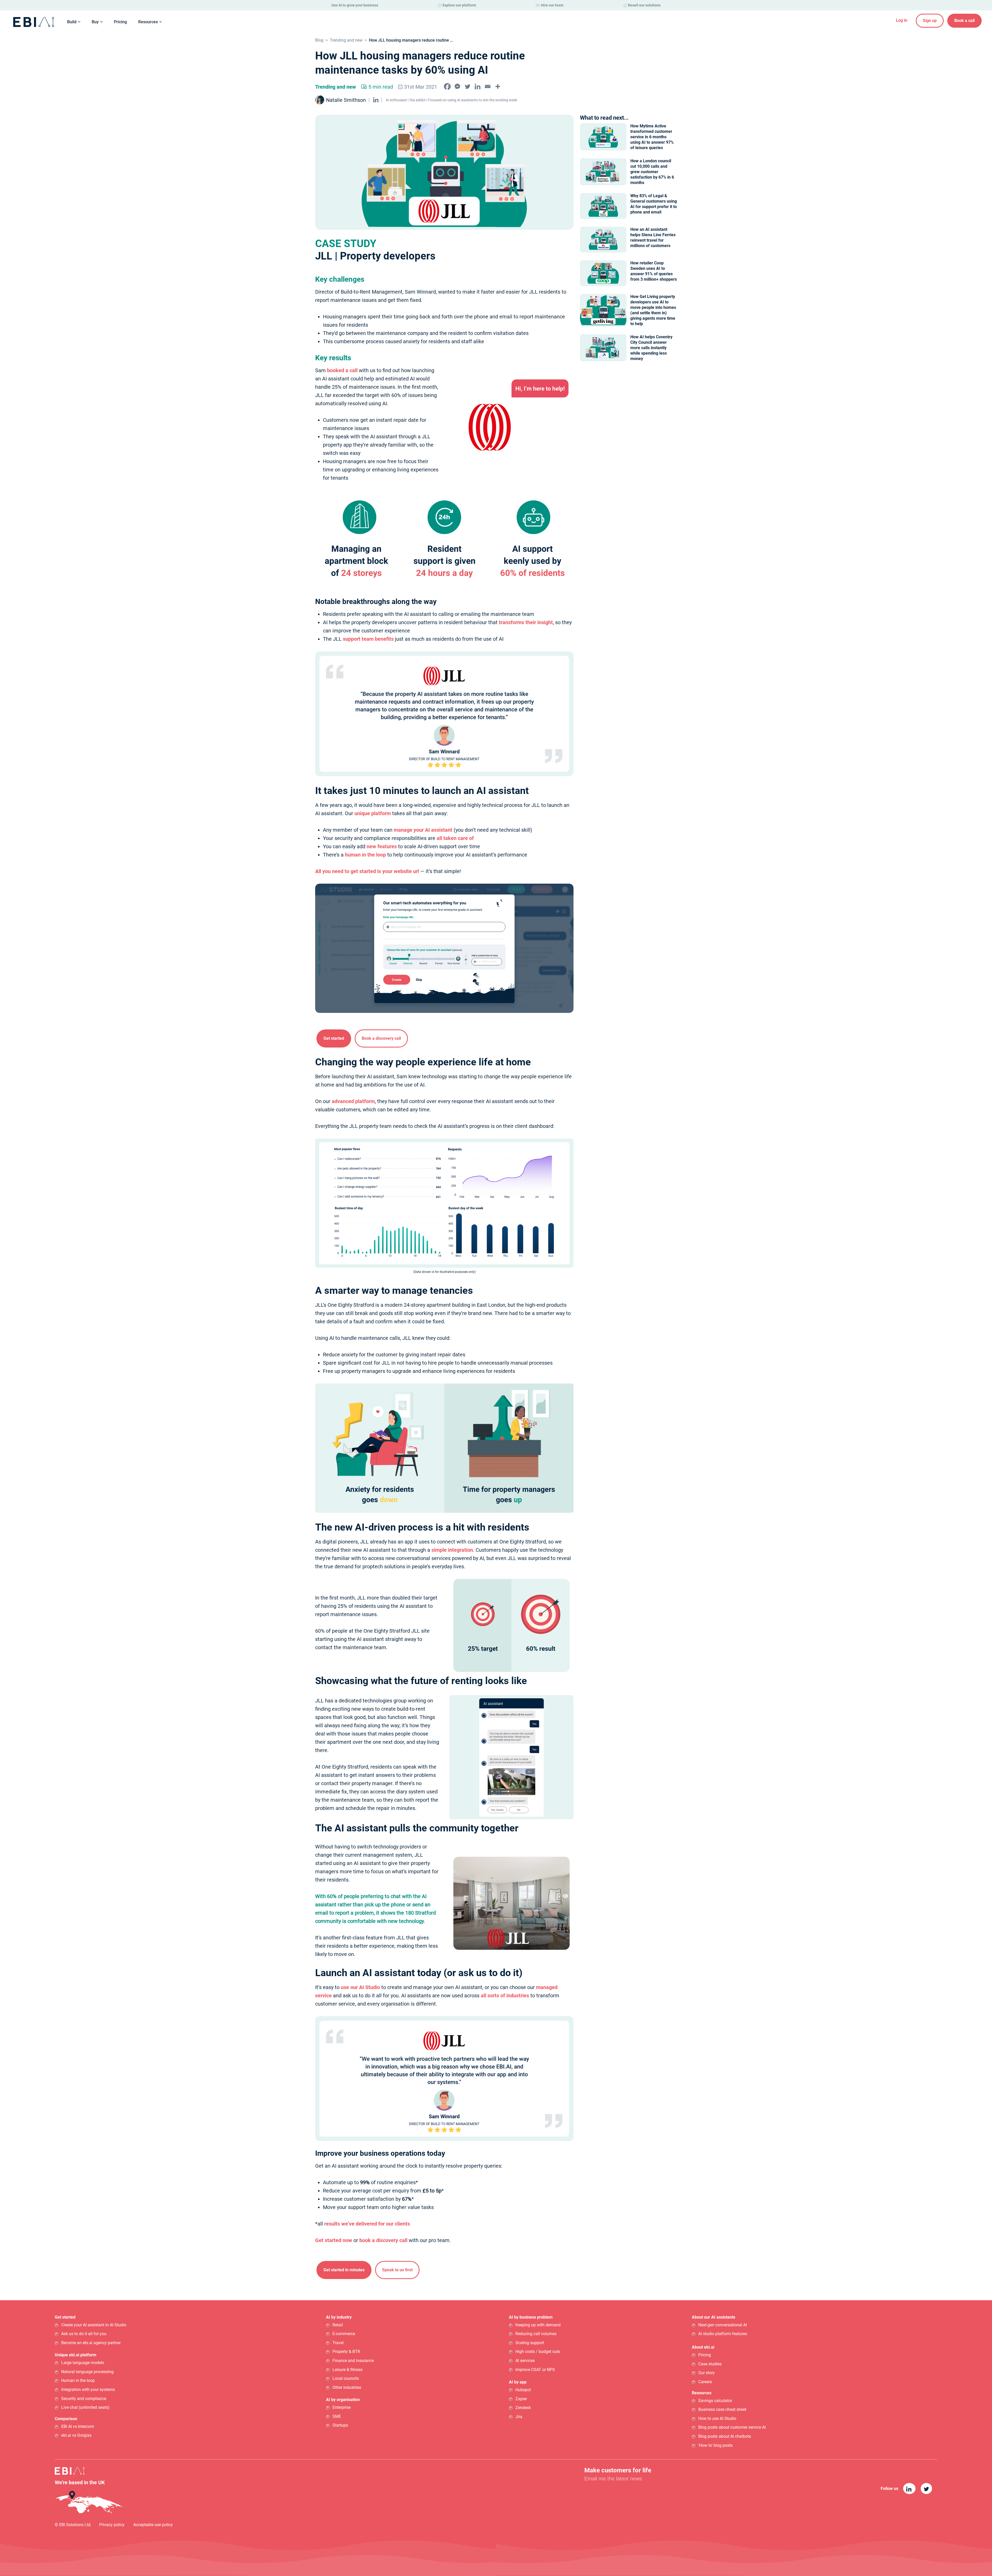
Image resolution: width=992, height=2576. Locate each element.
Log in (902, 20)
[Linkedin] (478, 86)
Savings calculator (715, 2401)
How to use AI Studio (717, 2418)
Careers (705, 2382)
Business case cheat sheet (722, 2409)
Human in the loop (78, 2380)
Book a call (964, 21)
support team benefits (368, 639)
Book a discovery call (381, 1038)
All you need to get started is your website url (367, 871)
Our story (707, 2373)
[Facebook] (447, 86)
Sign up (930, 21)
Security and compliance (84, 2399)
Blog (319, 40)
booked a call (342, 370)
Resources (148, 22)
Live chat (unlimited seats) (85, 2407)
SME (337, 2416)
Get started (334, 1038)
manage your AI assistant (423, 830)
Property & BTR (346, 2352)
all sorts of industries (505, 1996)
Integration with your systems (88, 2390)
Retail (338, 2325)
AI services (525, 2361)
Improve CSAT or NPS (535, 2370)
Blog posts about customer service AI (732, 2428)
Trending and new (346, 40)
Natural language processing (87, 2372)
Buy (95, 22)
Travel (338, 2343)
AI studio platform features (723, 2334)
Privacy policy (112, 2525)
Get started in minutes (344, 2270)
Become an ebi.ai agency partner (91, 2343)
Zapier (521, 2399)
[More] (498, 86)
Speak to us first (397, 2270)
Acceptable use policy (153, 2525)
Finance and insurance (353, 2361)
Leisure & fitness (347, 2370)
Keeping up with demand (538, 2325)
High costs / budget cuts (538, 2352)
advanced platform (353, 1101)
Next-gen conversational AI (723, 2325)
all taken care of (455, 838)
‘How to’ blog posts (715, 2445)
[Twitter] (467, 86)
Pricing (120, 22)
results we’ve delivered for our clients (367, 2224)
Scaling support (530, 2343)
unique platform (373, 813)
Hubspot (523, 2390)
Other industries (347, 2387)
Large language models (83, 2363)
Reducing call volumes (536, 2334)
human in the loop (365, 855)
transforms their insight (526, 622)
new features (382, 846)
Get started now (334, 2240)
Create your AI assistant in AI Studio (94, 2325)
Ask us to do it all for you (84, 2334)
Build (72, 22)
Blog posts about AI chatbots (725, 2436)
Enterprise (342, 2407)
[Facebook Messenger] (457, 86)
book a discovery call (383, 2240)
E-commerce (344, 2334)
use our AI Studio (360, 1987)
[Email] (488, 86)
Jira (519, 2417)
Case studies (710, 2364)
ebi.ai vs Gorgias (76, 2435)
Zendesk (523, 2408)
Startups (340, 2425)
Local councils (346, 2378)
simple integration (452, 1550)
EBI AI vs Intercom (78, 2426)
